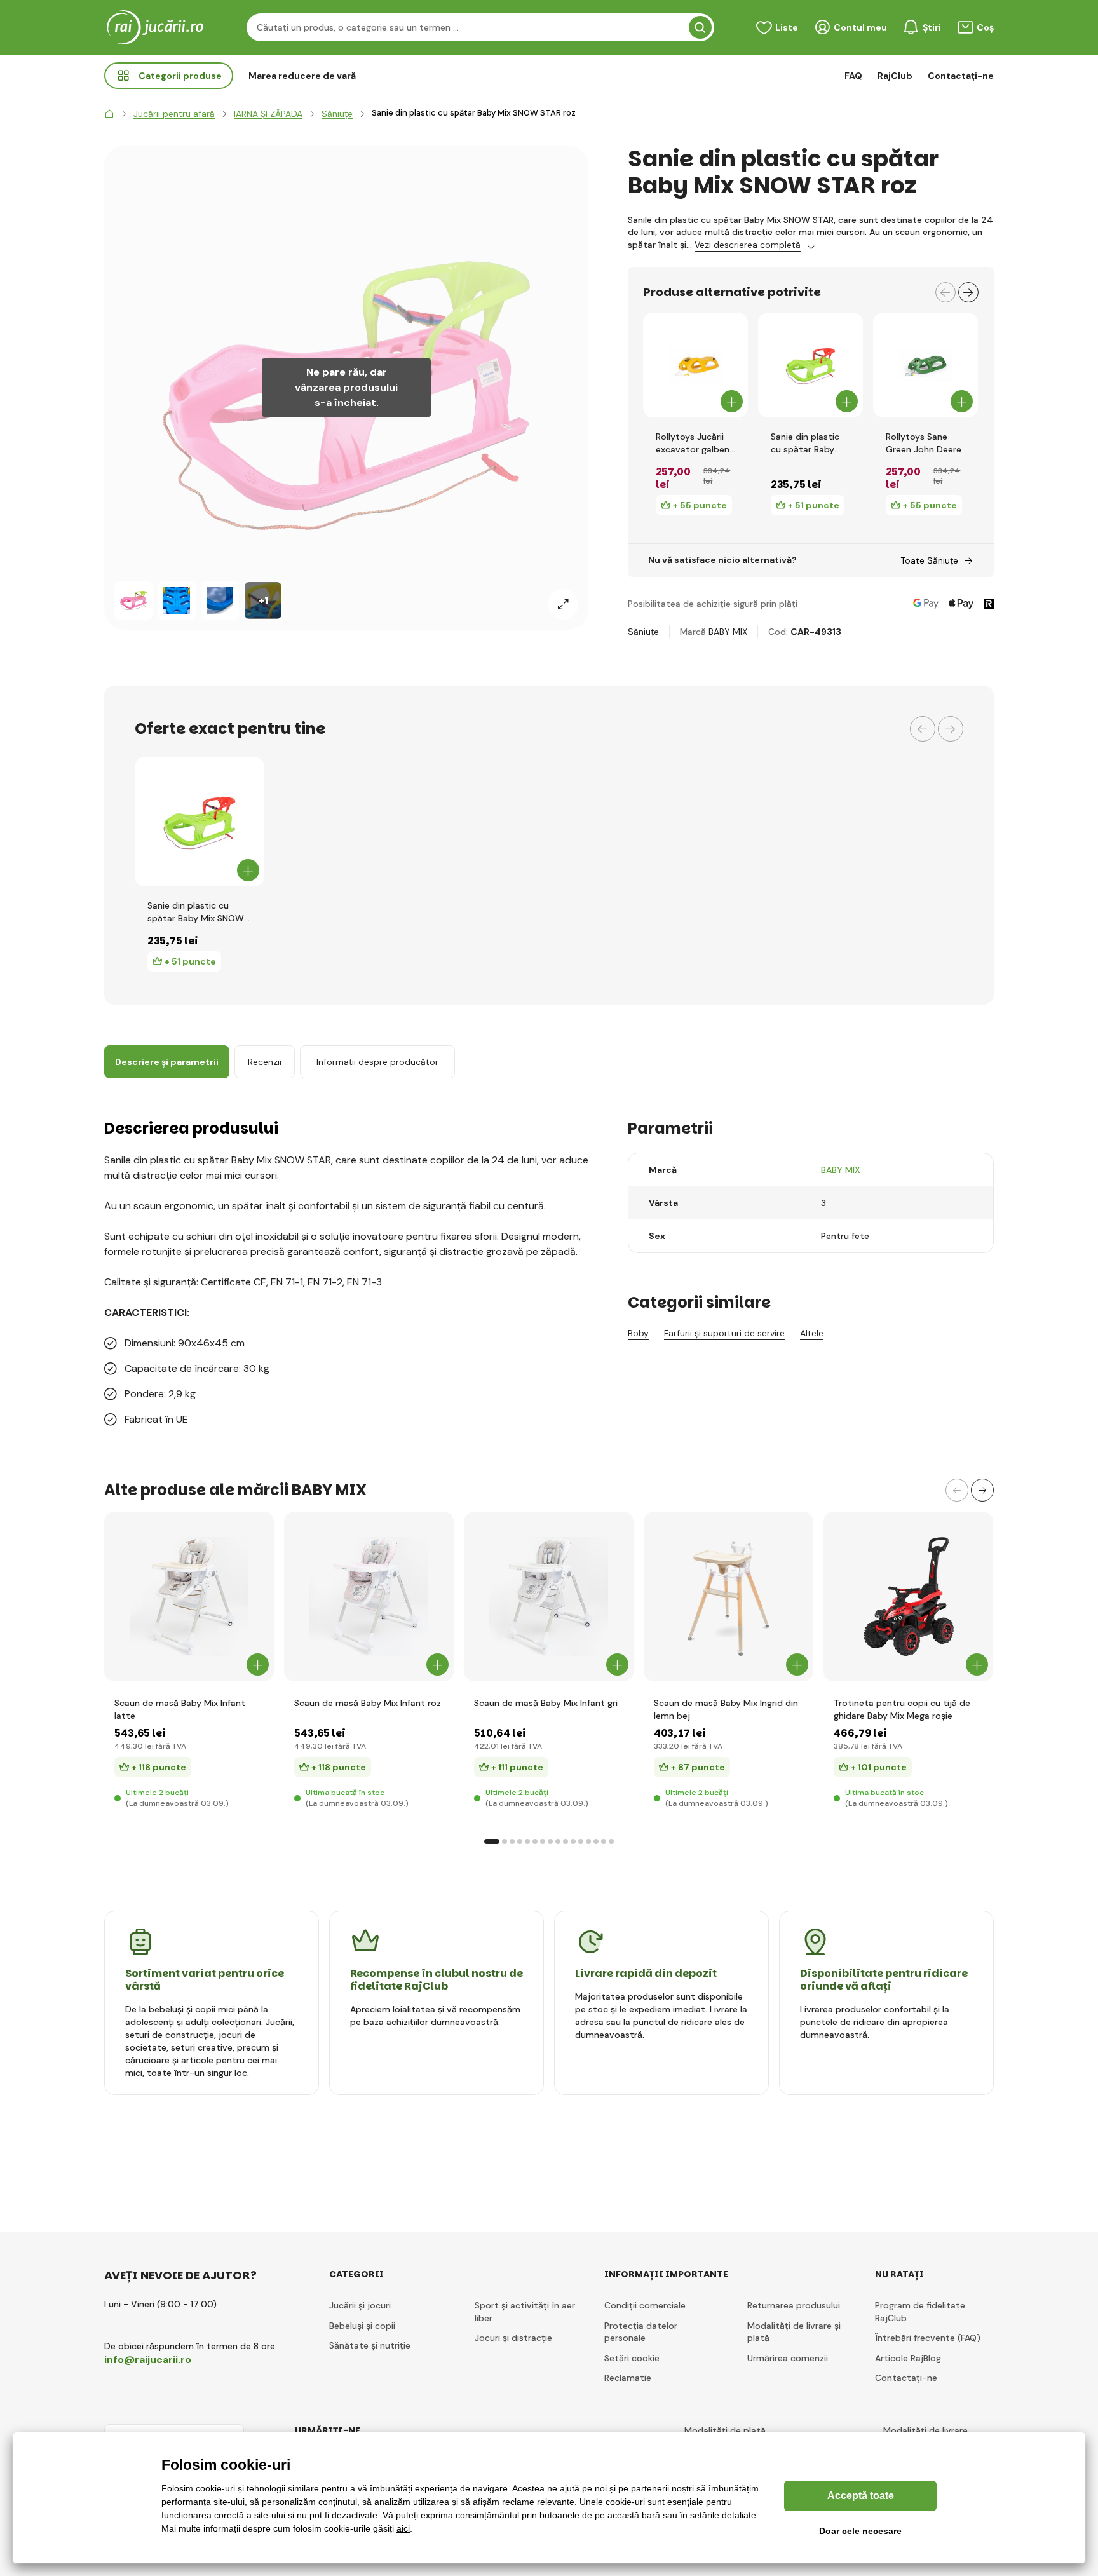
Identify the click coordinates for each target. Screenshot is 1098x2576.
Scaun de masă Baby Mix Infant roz (368, 1703)
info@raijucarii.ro (148, 2360)
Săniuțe (643, 632)
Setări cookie (632, 2358)
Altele (812, 1333)
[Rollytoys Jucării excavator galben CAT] (695, 365)
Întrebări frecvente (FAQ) (928, 2338)
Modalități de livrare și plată (794, 2332)
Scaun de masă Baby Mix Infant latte (180, 1709)
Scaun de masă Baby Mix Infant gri (546, 1703)
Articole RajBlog (908, 2358)
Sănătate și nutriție (370, 2345)
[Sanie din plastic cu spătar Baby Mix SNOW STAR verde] (810, 365)
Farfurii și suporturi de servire (724, 1333)
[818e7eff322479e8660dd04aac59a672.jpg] (908, 1596)
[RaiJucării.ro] (109, 114)
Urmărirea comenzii (788, 2358)
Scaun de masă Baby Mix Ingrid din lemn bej (726, 1709)
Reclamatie (628, 2378)
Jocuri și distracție (513, 2338)
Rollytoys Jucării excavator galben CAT (693, 443)
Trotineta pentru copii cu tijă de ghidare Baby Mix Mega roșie (902, 1709)
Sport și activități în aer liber (525, 2312)
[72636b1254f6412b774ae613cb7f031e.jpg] (549, 1596)
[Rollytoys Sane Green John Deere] (925, 365)
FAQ (853, 76)
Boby (638, 1333)
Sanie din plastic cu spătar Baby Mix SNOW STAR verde (805, 443)
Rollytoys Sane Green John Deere (924, 443)
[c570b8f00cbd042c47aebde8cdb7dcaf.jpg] (189, 1596)
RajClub (895, 76)
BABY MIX (728, 632)
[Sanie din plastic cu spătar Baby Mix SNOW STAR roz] (133, 600)
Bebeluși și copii (362, 2326)
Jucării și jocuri (360, 2305)
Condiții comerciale (645, 2305)
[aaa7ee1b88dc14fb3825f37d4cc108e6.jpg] (729, 1596)
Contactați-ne (961, 76)
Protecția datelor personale (641, 2332)
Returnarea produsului (794, 2305)
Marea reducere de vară (302, 76)
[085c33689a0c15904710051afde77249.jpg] (369, 1596)
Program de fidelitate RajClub (920, 2312)
